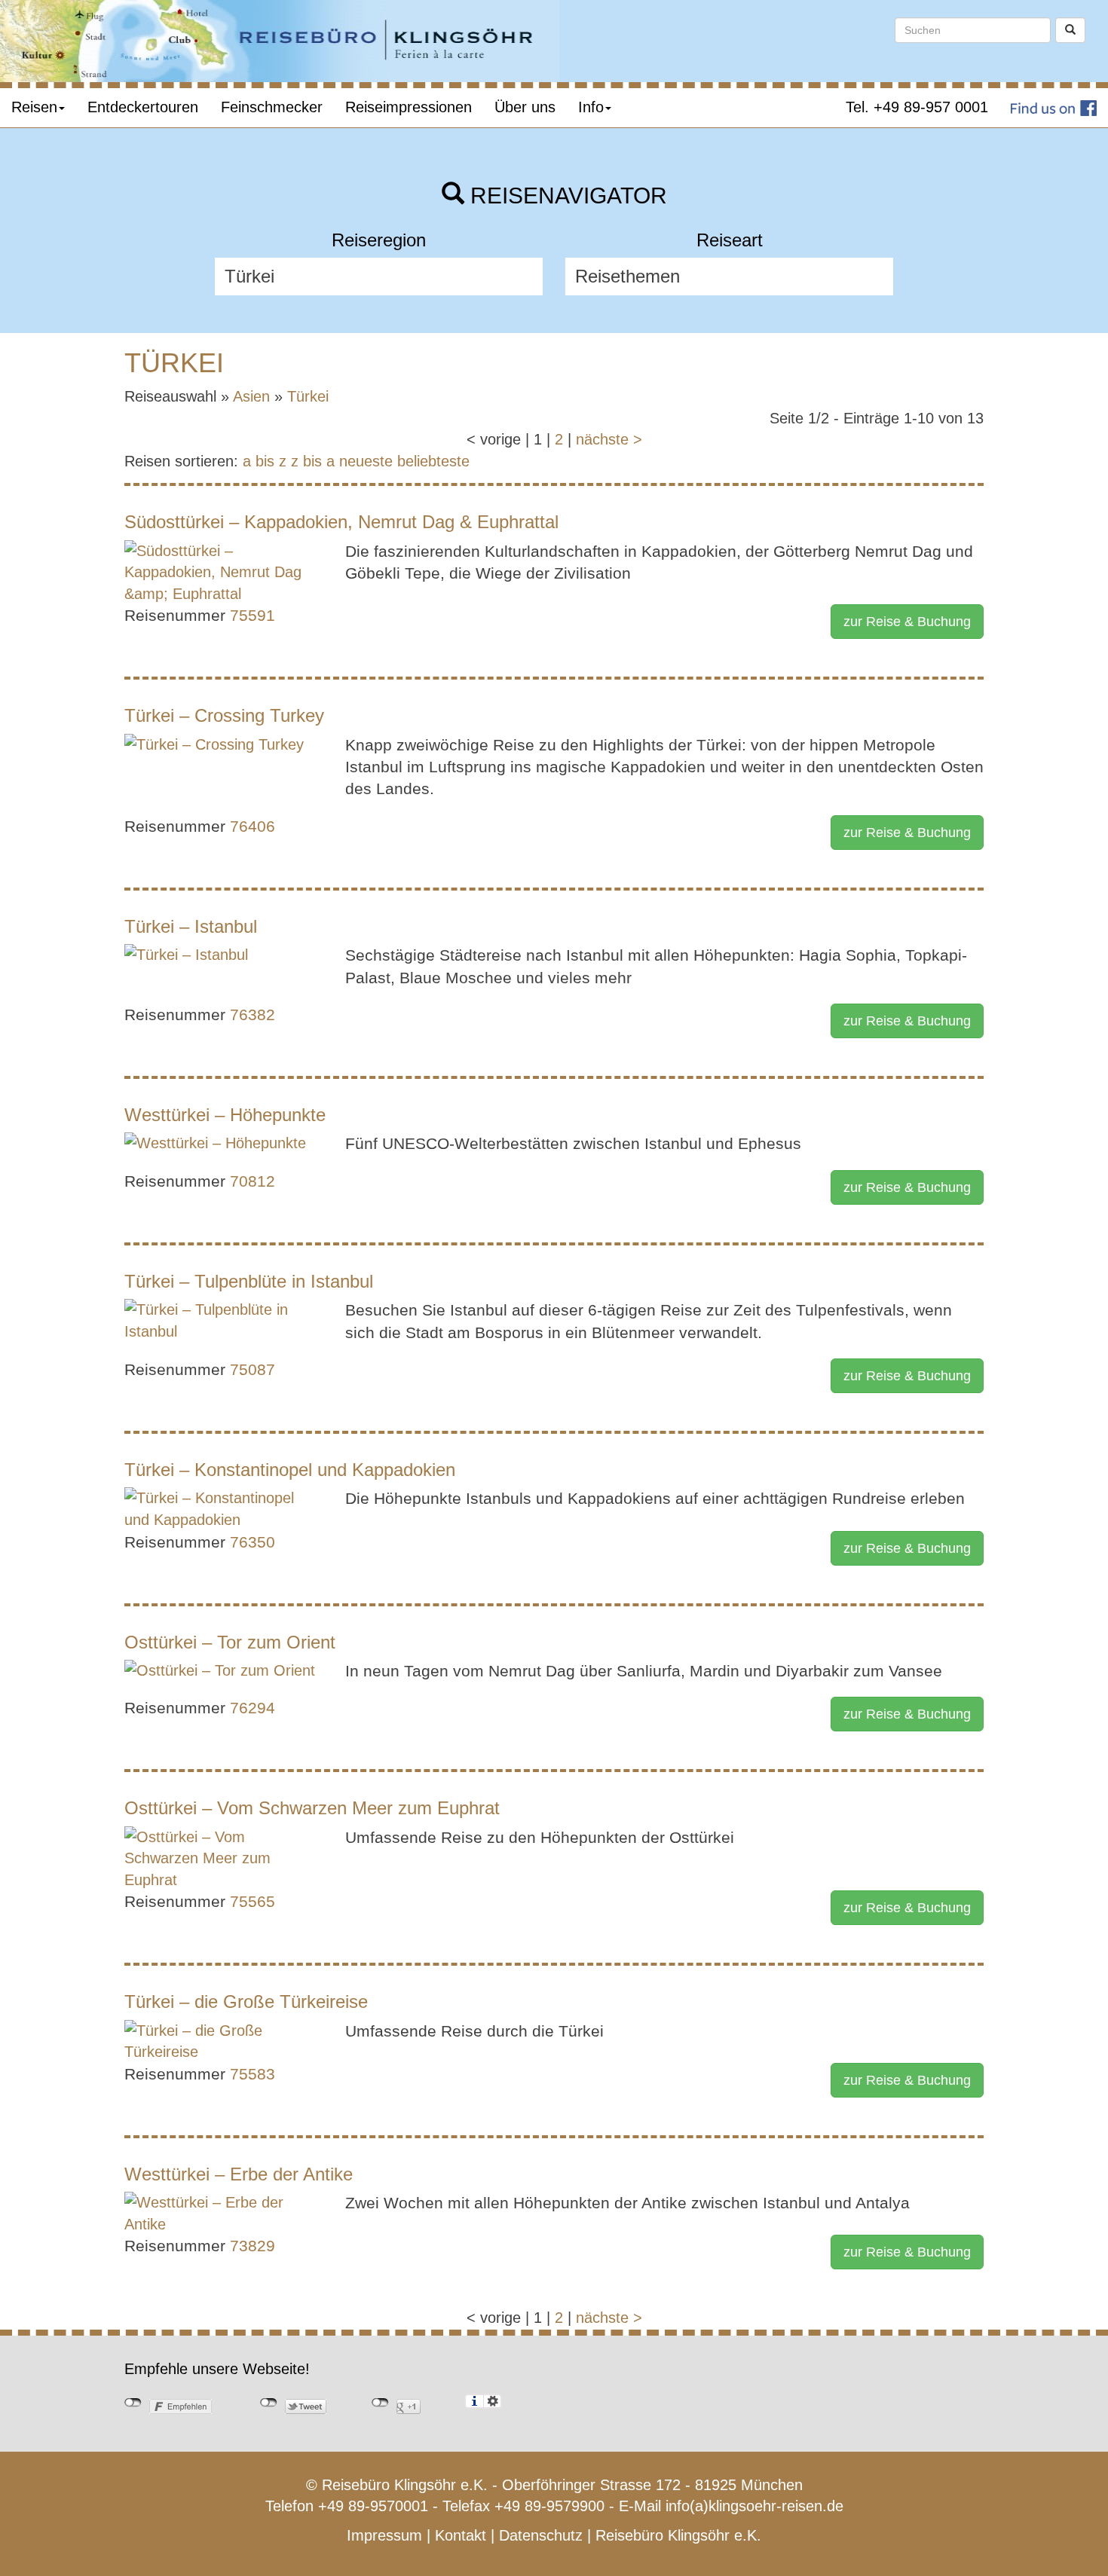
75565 (253, 1901)
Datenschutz (541, 2535)
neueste (366, 461)
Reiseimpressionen (409, 107)
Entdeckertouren (143, 107)
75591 (253, 615)
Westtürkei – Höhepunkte (225, 1115)
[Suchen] (1070, 30)
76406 (253, 826)
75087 (253, 1369)
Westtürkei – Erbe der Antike (239, 2174)
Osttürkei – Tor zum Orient (230, 1642)
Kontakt (461, 2535)
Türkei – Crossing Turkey (224, 715)
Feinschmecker (272, 107)
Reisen (34, 107)
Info (591, 107)
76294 (253, 1708)
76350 (253, 1542)
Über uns (525, 107)
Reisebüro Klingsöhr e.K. (678, 2535)
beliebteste (433, 461)
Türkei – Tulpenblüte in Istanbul (249, 1281)
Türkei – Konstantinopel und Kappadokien (290, 1470)
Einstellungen (493, 2401)
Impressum (384, 2535)
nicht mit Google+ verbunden (380, 2403)
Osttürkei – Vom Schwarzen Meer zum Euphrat (312, 1808)
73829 (253, 2246)
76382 (253, 1015)
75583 (253, 2074)
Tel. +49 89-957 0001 (917, 107)
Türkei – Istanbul (191, 926)
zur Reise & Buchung (907, 622)
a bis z (265, 461)
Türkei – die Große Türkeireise (246, 2002)
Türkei (308, 396)
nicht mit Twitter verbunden (269, 2403)
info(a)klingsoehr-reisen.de (754, 2506)
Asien (251, 396)
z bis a (313, 461)
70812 (253, 1181)
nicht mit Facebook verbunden (133, 2403)
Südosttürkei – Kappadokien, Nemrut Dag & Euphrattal (341, 522)
